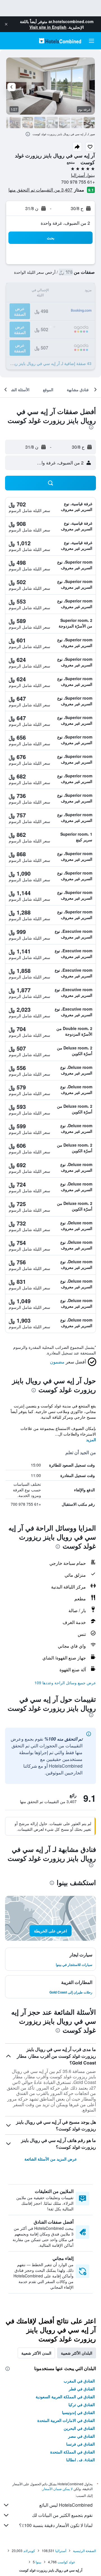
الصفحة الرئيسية (84, 2551)
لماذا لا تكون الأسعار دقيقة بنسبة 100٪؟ (56, 2525)
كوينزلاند (29, 2551)
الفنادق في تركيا (82, 2404)
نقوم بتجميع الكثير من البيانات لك (62, 2515)
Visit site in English (48, 27)
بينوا (38, 2562)
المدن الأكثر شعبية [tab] (36, 2353)
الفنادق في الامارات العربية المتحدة (66, 2420)
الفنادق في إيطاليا (81, 2460)
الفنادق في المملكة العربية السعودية (65, 2397)
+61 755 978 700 (78, 182)
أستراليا (61, 2551)
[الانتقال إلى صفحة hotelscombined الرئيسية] (60, 41)
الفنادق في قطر (82, 2389)
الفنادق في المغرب (79, 2381)
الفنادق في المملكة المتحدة (73, 2452)
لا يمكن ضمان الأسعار (58, 2489)
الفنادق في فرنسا (81, 2444)
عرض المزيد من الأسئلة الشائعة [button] (51, 2159)
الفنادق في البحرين (79, 2428)
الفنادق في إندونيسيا (78, 2412)
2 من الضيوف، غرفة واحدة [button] (65, 223)
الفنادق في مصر (82, 2436)
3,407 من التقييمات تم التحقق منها (40, 190)
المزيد (91, 1440)
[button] (6, 24)
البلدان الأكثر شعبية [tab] (77, 2353)
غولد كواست (66, 2562)
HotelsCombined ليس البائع (66, 2505)
